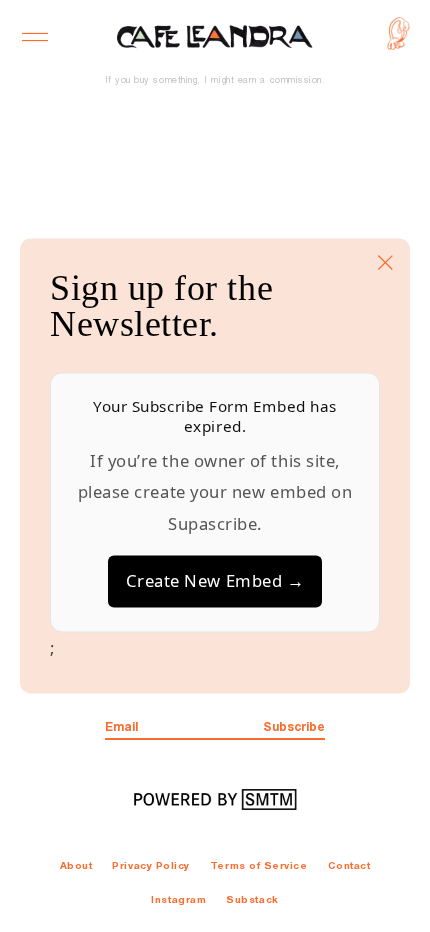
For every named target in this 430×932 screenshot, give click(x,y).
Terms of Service (259, 866)
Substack (252, 900)
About (76, 866)
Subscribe (294, 727)
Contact (349, 866)
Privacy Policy (151, 866)
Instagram (178, 900)
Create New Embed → (215, 581)
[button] (35, 37)
